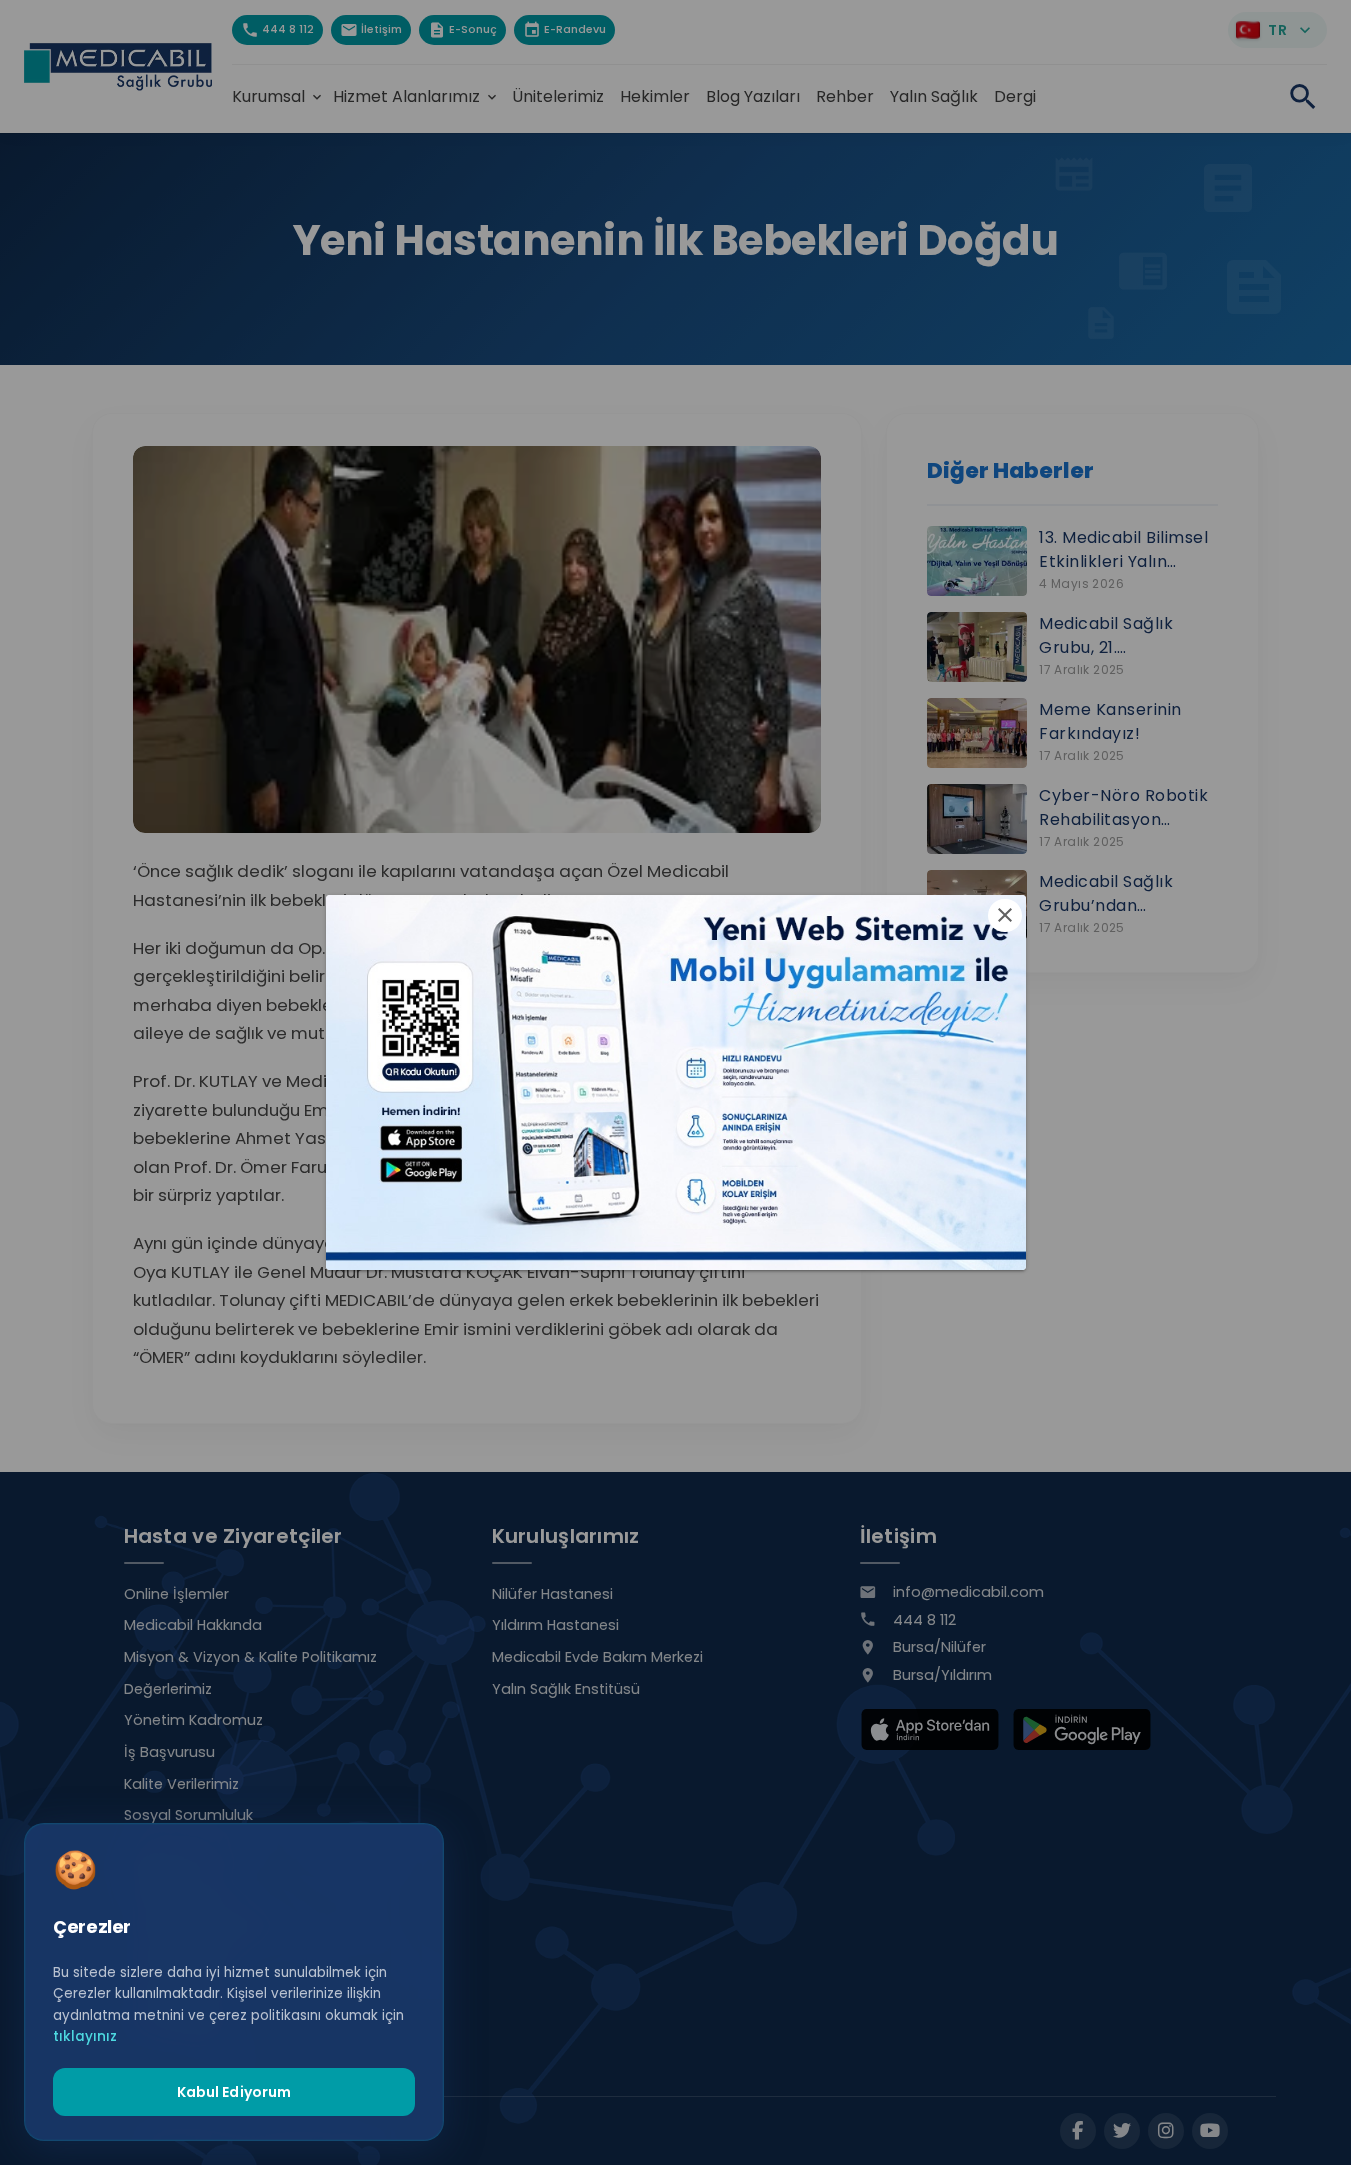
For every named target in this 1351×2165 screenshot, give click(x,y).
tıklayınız (85, 2036)
